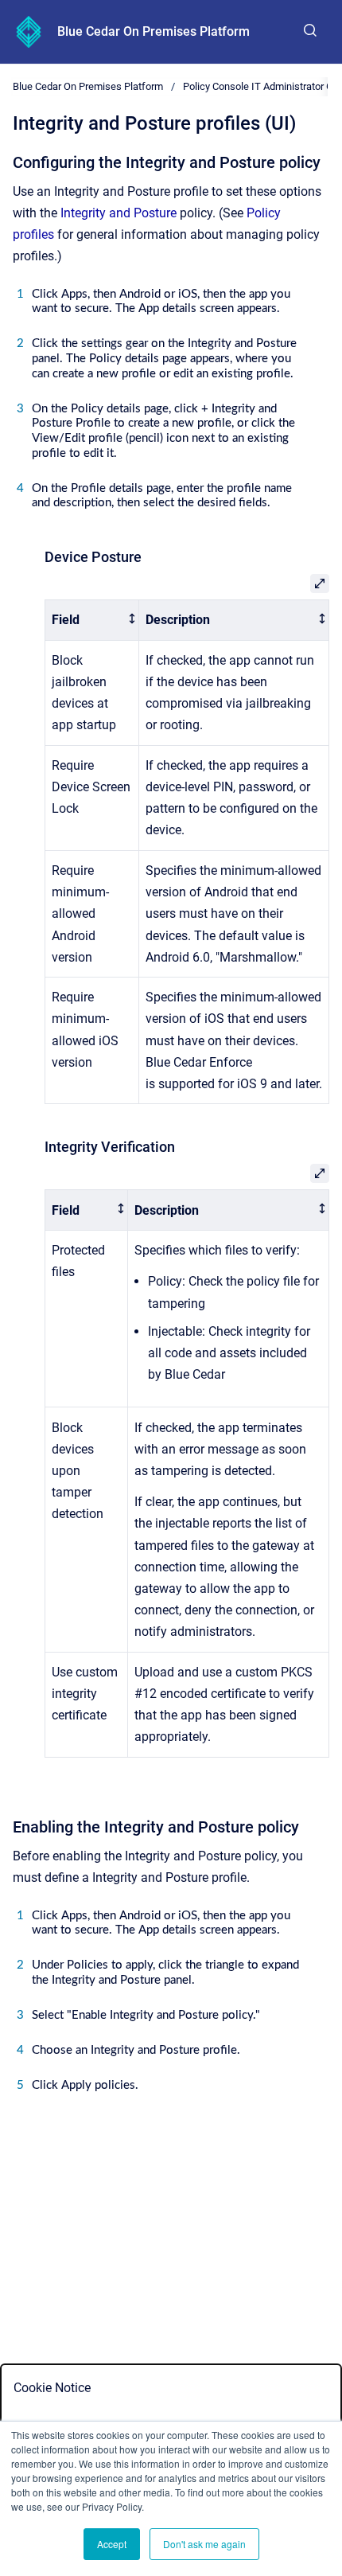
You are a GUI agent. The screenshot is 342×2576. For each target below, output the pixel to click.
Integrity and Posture (119, 213)
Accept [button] (112, 2544)
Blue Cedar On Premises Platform (154, 31)
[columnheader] (92, 620)
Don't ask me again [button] (204, 2544)
